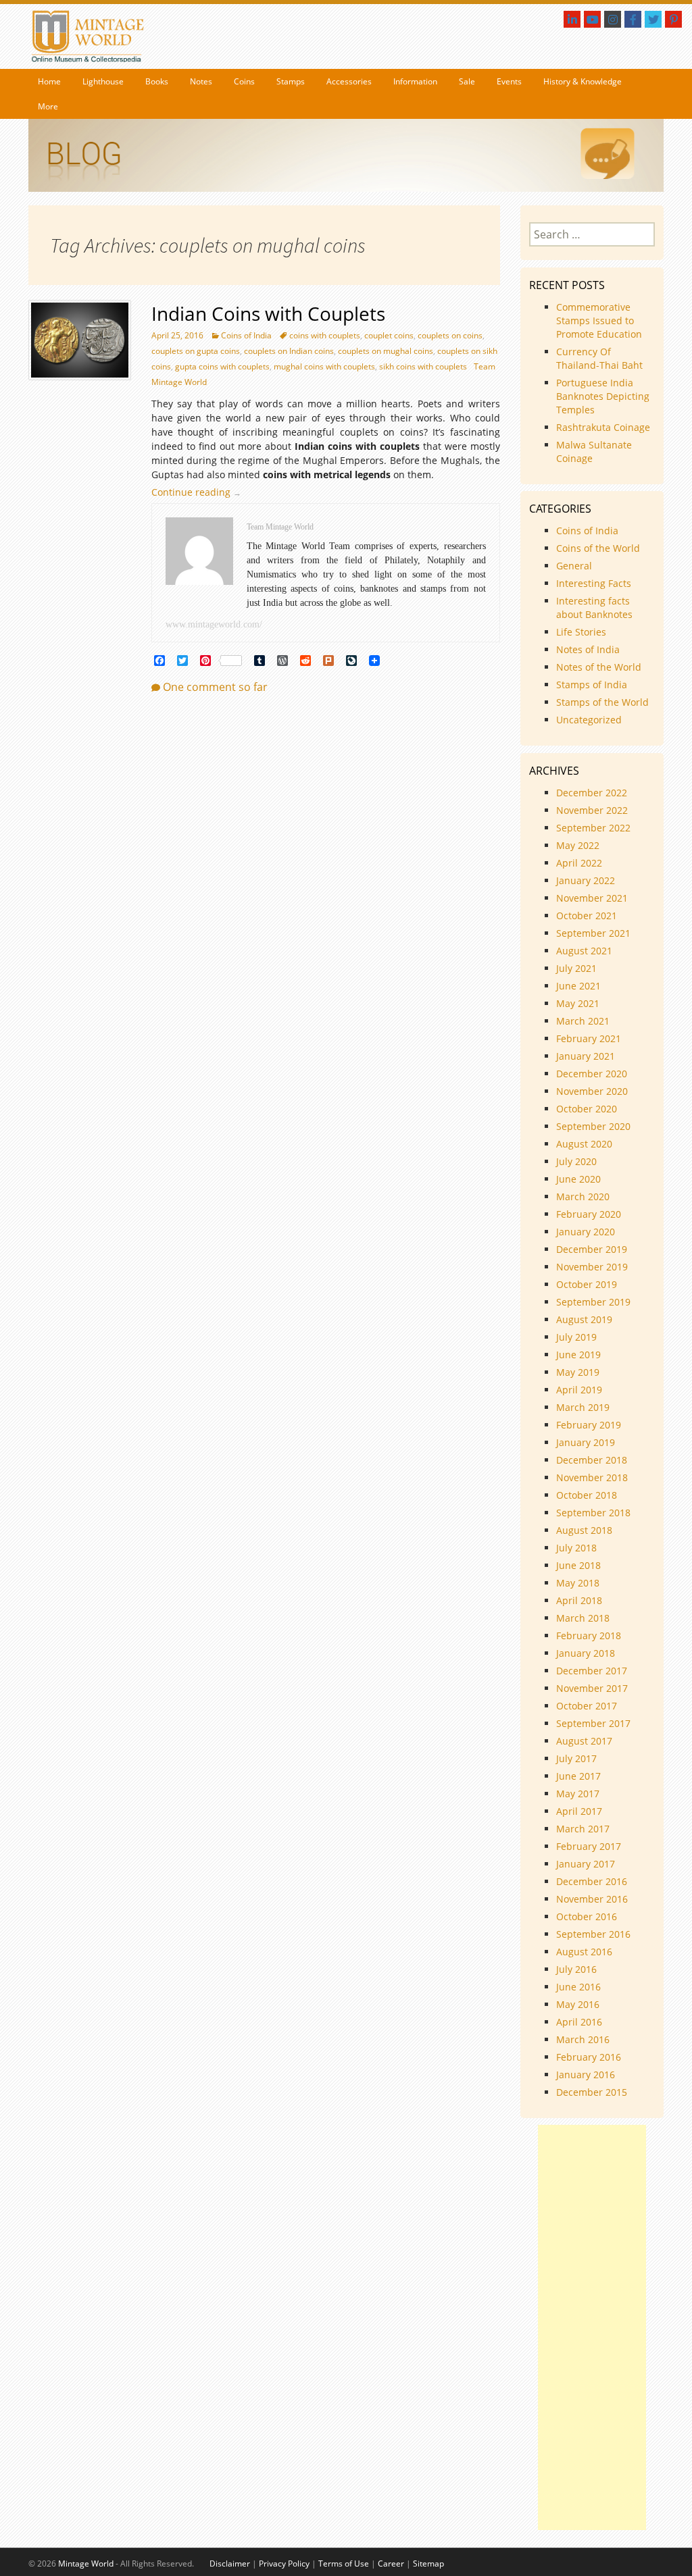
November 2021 (592, 898)
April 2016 (579, 2022)
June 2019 (578, 1355)
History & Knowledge (583, 81)
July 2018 (576, 1548)
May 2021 (578, 1003)
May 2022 (578, 845)
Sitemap (428, 2564)
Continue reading (200, 492)
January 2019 (586, 1442)
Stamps (291, 81)
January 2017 (586, 1864)
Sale (467, 81)
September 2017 (593, 1723)
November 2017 (592, 1688)
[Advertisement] (592, 2327)
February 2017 (589, 1846)
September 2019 (593, 1302)
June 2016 (578, 1987)
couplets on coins (450, 335)
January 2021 (586, 1056)
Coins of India (246, 335)
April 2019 (579, 1390)
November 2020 (592, 1091)
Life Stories (581, 632)
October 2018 (587, 1495)
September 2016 (593, 1934)
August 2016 (584, 1952)
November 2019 (592, 1267)
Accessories (349, 81)
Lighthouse (103, 81)
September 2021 (593, 933)
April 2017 (579, 1811)
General (574, 566)
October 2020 (587, 1109)
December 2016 (592, 1881)
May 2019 (578, 1372)
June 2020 (578, 1179)
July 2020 (576, 1161)
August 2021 (584, 951)
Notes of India (588, 649)
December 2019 (592, 1249)
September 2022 (593, 828)
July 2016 (576, 1969)
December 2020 (592, 1074)
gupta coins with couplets (222, 366)
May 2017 (578, 1794)
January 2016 (586, 2075)
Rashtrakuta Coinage (603, 427)
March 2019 (583, 1407)
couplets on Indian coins (289, 351)
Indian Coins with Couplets (268, 313)
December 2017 (592, 1671)
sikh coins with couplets (423, 366)
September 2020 (593, 1126)
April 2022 (579, 863)
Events (509, 81)
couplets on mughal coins (386, 351)
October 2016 (587, 1916)
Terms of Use (344, 2564)
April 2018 (579, 1600)
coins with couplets (325, 335)
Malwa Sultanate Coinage (594, 452)
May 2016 (578, 2004)
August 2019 (584, 1319)
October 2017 (587, 1706)
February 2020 (589, 1214)
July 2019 (576, 1337)
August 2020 (584, 1144)
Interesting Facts (594, 583)
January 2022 (586, 880)
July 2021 (576, 968)
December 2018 (592, 1460)
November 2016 (592, 1899)
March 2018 (583, 1618)
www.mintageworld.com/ (214, 624)
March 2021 (583, 1021)
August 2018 (584, 1530)
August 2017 (584, 1741)
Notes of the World (599, 667)
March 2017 (583, 1829)
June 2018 (578, 1565)
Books (157, 81)
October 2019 (587, 1284)
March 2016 (583, 2039)
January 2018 (586, 1653)
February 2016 (589, 2057)
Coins (244, 81)
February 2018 (589, 1635)
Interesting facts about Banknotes (594, 608)
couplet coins (389, 335)
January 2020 (586, 1232)
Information (415, 81)
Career (391, 2564)
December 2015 (592, 2092)
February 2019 (589, 1425)
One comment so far (215, 687)
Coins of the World (598, 548)
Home (49, 81)
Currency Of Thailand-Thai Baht (599, 358)
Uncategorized (589, 720)
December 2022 (592, 793)
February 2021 (589, 1038)
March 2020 (583, 1196)
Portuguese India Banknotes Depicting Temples (603, 396)
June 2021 (578, 986)
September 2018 (593, 1513)
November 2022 (592, 810)
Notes (201, 81)
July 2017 (576, 1758)
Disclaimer (230, 2564)
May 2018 (578, 1583)
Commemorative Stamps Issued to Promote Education (599, 320)
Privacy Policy (284, 2564)
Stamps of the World (602, 702)
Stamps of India (592, 685)
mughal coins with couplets (324, 366)
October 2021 (587, 916)
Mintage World (86, 2564)
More (48, 106)
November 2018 (592, 1477)
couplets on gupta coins (196, 351)
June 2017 (578, 1776)
